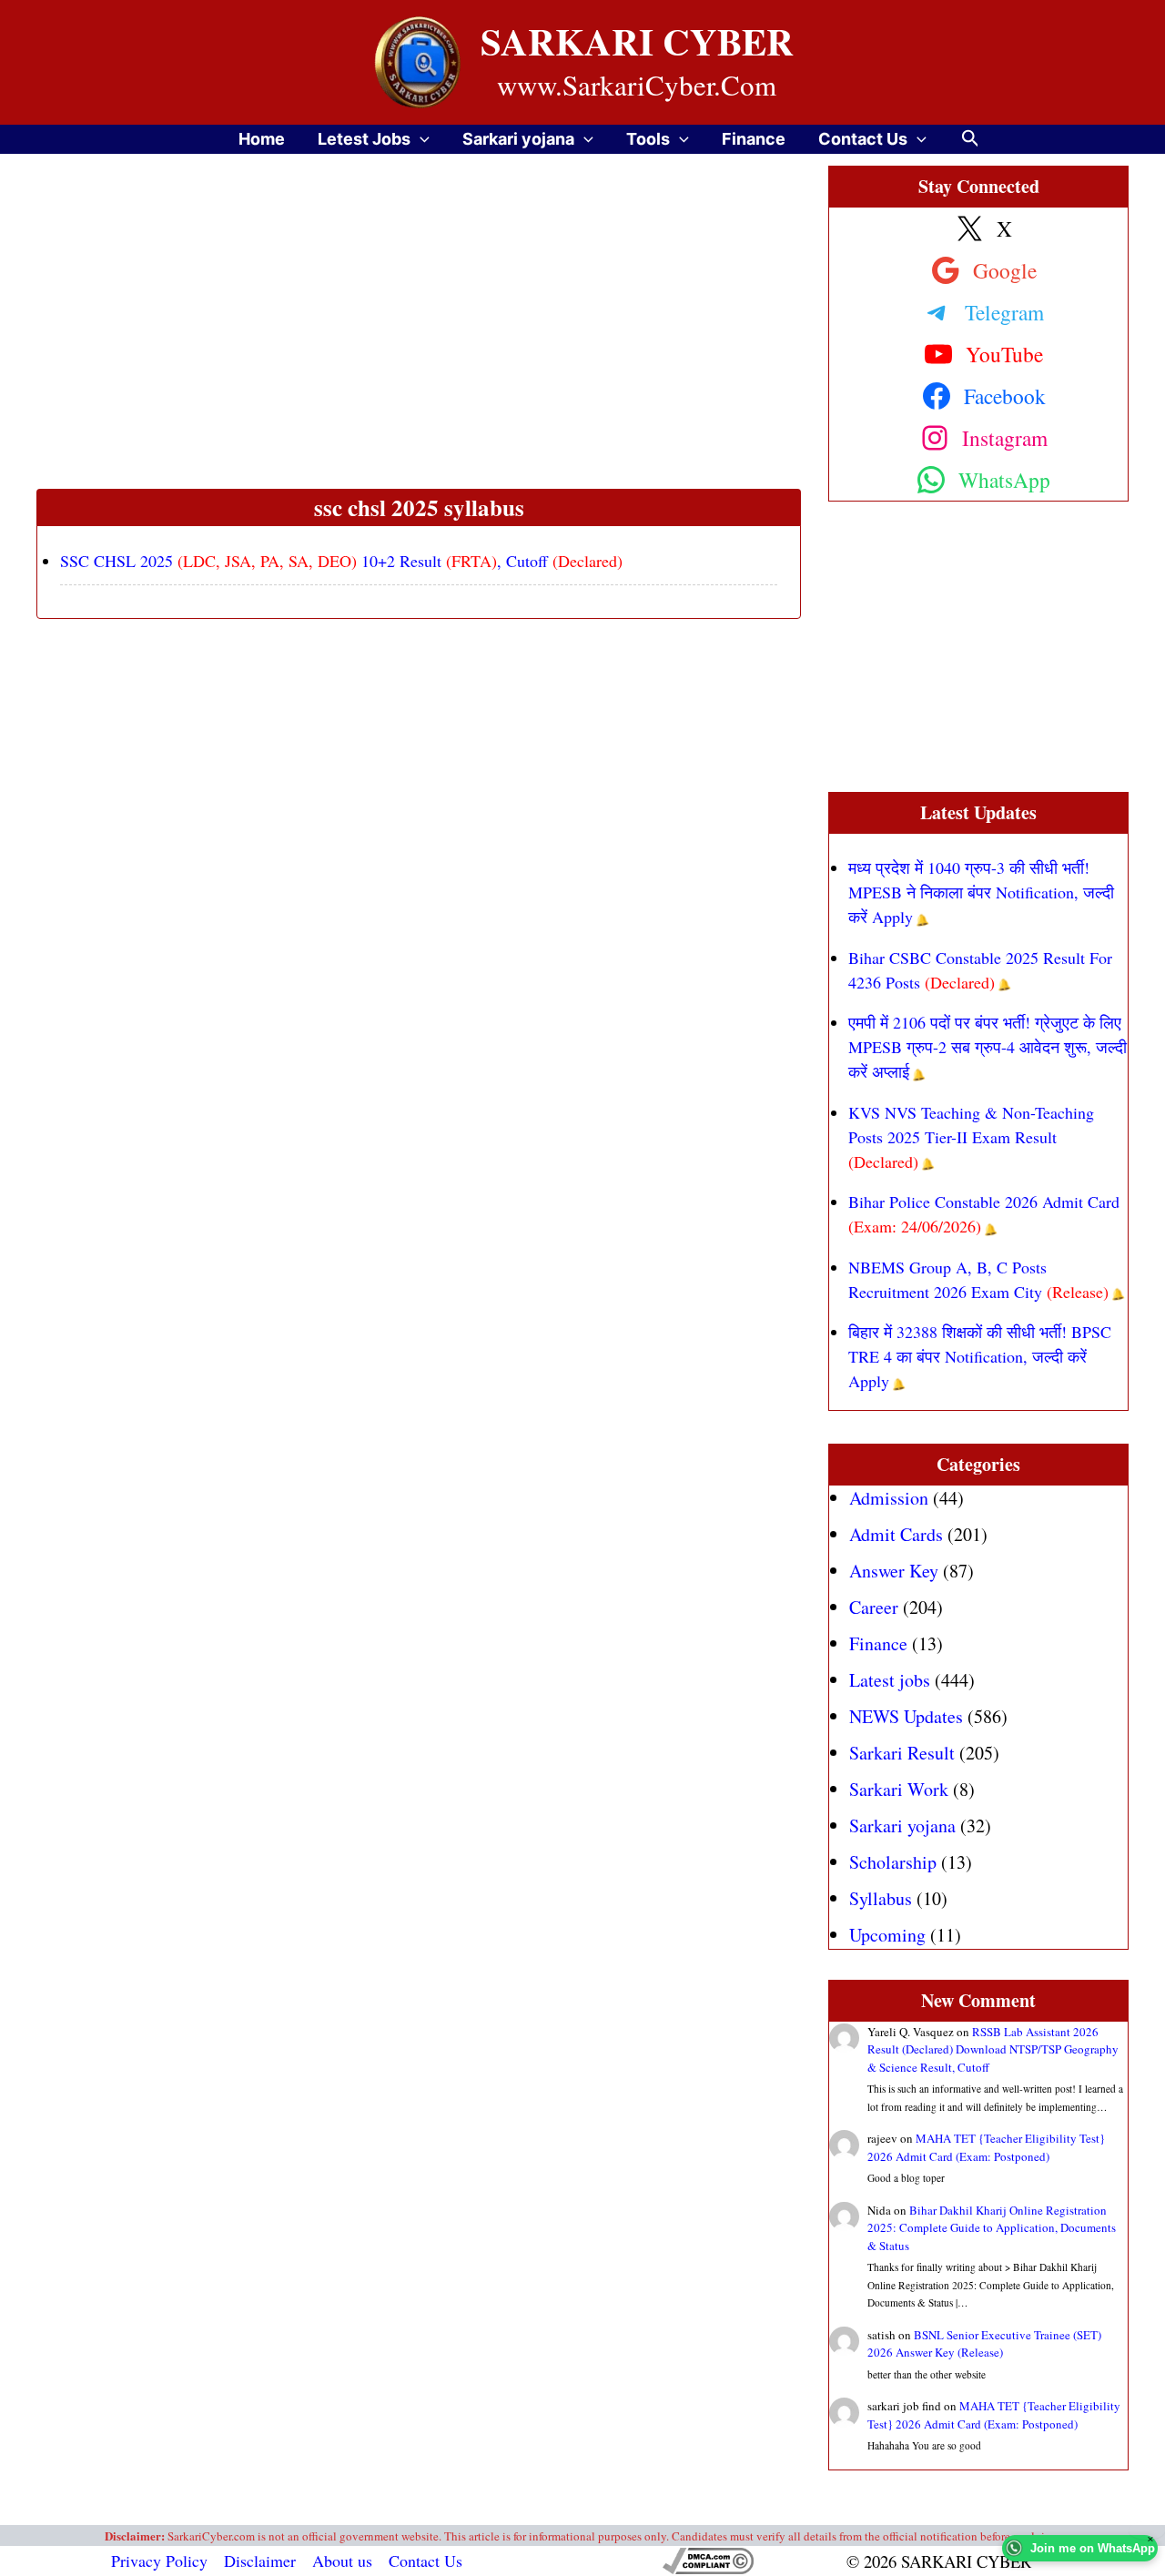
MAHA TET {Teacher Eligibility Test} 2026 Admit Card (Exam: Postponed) (986, 2147)
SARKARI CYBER (637, 41)
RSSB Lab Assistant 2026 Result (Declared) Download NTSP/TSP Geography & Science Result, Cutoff (993, 2049)
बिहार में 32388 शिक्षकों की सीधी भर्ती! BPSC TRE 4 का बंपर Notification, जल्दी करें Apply (980, 1356)
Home (262, 139)
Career (874, 1607)
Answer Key (894, 1571)
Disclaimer (260, 2561)
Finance (754, 139)
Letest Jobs (364, 139)
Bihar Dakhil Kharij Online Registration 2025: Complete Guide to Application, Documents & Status (992, 2228)
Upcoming (887, 1935)
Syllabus (881, 1898)
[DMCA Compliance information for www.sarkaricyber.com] (708, 2561)
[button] (420, 139)
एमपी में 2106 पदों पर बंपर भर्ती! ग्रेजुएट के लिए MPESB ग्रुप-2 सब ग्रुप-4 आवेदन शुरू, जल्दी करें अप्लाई (988, 1047)
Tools (648, 139)
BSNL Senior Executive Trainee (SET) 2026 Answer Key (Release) (984, 2344)
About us (342, 2561)
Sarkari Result (902, 1753)
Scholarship (893, 1862)
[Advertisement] (419, 354)
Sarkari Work (899, 1789)
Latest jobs (890, 1680)
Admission (889, 1498)
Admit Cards (896, 1534)
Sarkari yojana (518, 139)
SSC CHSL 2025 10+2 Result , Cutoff (341, 561)
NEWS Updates (906, 1716)
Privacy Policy (159, 2561)
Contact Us (863, 139)
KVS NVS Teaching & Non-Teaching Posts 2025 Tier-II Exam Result (971, 1137)
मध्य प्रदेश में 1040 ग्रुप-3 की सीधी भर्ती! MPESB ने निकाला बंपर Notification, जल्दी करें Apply (981, 892)
